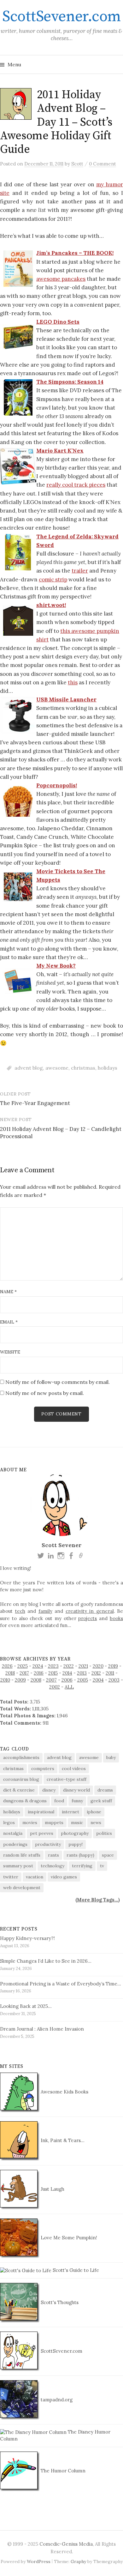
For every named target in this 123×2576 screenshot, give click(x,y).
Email (9, 1322)
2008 (36, 1680)
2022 (69, 1666)
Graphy (78, 2561)
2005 (83, 1680)
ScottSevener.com (61, 17)
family (45, 1611)
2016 (39, 1673)
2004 (98, 1680)
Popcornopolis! (57, 785)
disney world (76, 1790)
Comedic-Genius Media (66, 2544)
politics (104, 1833)
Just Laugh (52, 2189)
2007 (51, 1680)
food (59, 1801)
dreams (105, 1790)
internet (70, 1812)
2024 (38, 1666)
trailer (80, 571)
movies (30, 1822)
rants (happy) (80, 1855)
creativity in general (90, 1611)
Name (8, 1292)
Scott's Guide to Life (75, 2270)
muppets (54, 1822)
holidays (108, 1068)
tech (20, 1611)
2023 (53, 1666)
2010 (5, 1680)
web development (22, 1888)
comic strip (53, 579)
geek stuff (101, 1801)
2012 (96, 1673)
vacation (35, 1877)
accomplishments (21, 1757)
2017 (24, 1673)
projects (88, 1618)
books (116, 1618)
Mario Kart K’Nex (60, 451)
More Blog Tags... (98, 1900)
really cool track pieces (76, 485)
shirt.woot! (51, 605)
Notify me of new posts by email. (45, 1393)
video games (64, 1877)
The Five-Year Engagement (35, 1103)
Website (10, 1352)
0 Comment (102, 164)
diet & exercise (19, 1790)
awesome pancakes (61, 279)
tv (102, 1866)
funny (77, 1801)
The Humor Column (62, 2471)
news (96, 1822)
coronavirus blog (21, 1779)
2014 (67, 1673)
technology (53, 1866)
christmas (83, 1068)
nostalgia (13, 1833)
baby (111, 1757)
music (77, 1822)
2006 (67, 1680)
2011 (110, 1673)
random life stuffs (22, 1855)
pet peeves (42, 1833)
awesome (57, 1068)
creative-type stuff (67, 1779)
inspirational (41, 1812)
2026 (7, 1666)
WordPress (39, 2561)
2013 (82, 1673)
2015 (53, 1673)
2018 (10, 1673)
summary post (18, 1866)
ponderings (15, 1844)
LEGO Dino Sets (58, 322)
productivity (48, 1844)
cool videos (74, 1768)
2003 (114, 1680)
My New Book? (56, 966)
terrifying (82, 1866)
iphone (94, 1812)
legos (9, 1822)
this (73, 682)
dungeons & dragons (25, 1801)
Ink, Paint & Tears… (62, 2140)
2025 (23, 1666)
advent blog (29, 1068)
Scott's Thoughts (59, 2302)
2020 (98, 1666)
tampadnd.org (56, 2400)
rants (53, 1855)
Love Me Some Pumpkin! (68, 2238)
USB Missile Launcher (66, 700)
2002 (55, 1687)
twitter (11, 1877)
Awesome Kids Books (64, 2092)
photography (75, 1833)
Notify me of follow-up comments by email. (58, 1382)
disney (49, 1790)
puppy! (76, 1844)
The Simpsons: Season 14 (70, 382)
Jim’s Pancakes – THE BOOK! (75, 253)
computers (43, 1768)
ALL (69, 1687)
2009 (20, 1680)
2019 (113, 1666)
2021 (83, 1666)
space (108, 1855)
